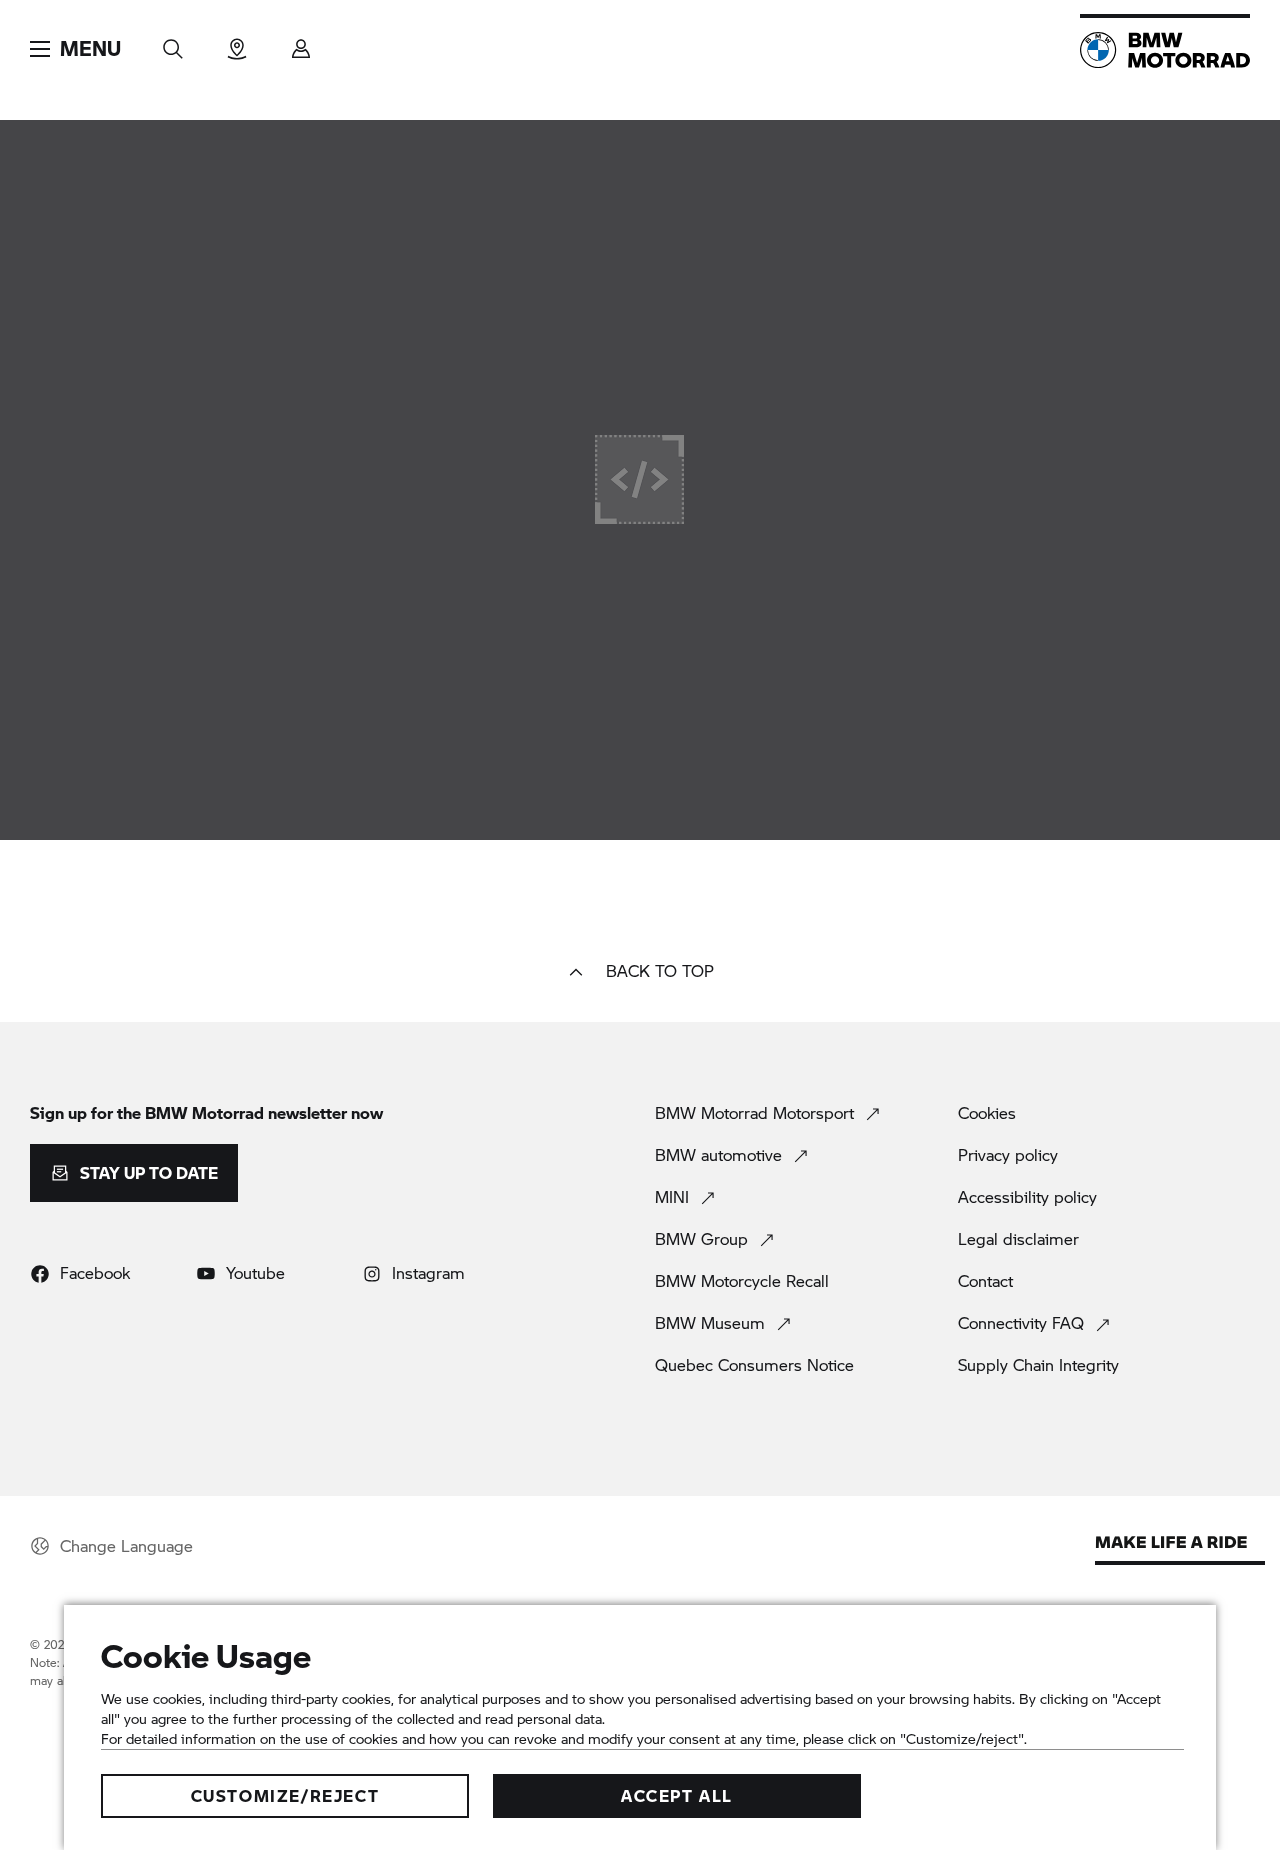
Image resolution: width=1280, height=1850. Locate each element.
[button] (75, 49)
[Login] (301, 42)
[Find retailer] (237, 42)
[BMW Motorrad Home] (1165, 50)
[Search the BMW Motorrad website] (173, 42)
